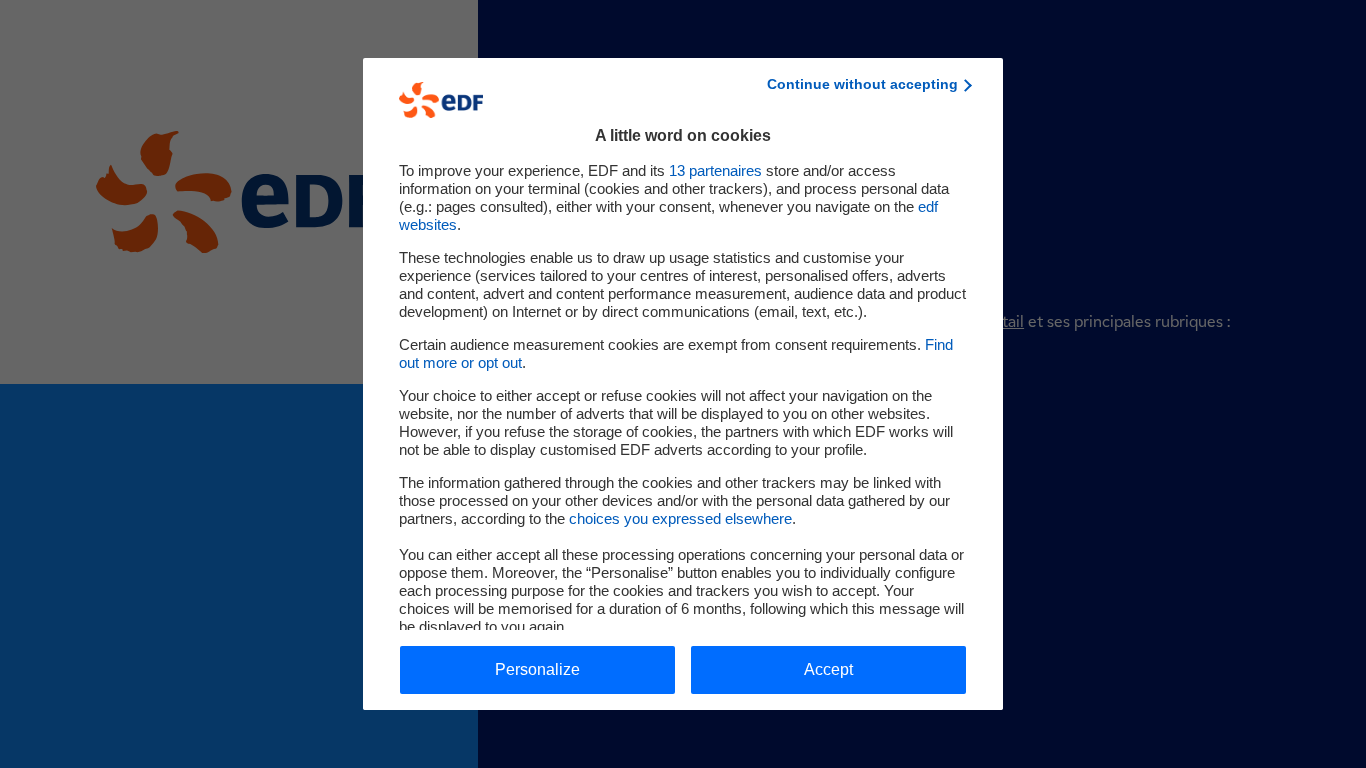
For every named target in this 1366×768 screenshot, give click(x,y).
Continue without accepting (862, 84)
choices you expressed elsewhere (680, 518)
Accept (828, 669)
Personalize (537, 669)
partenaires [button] (715, 170)
